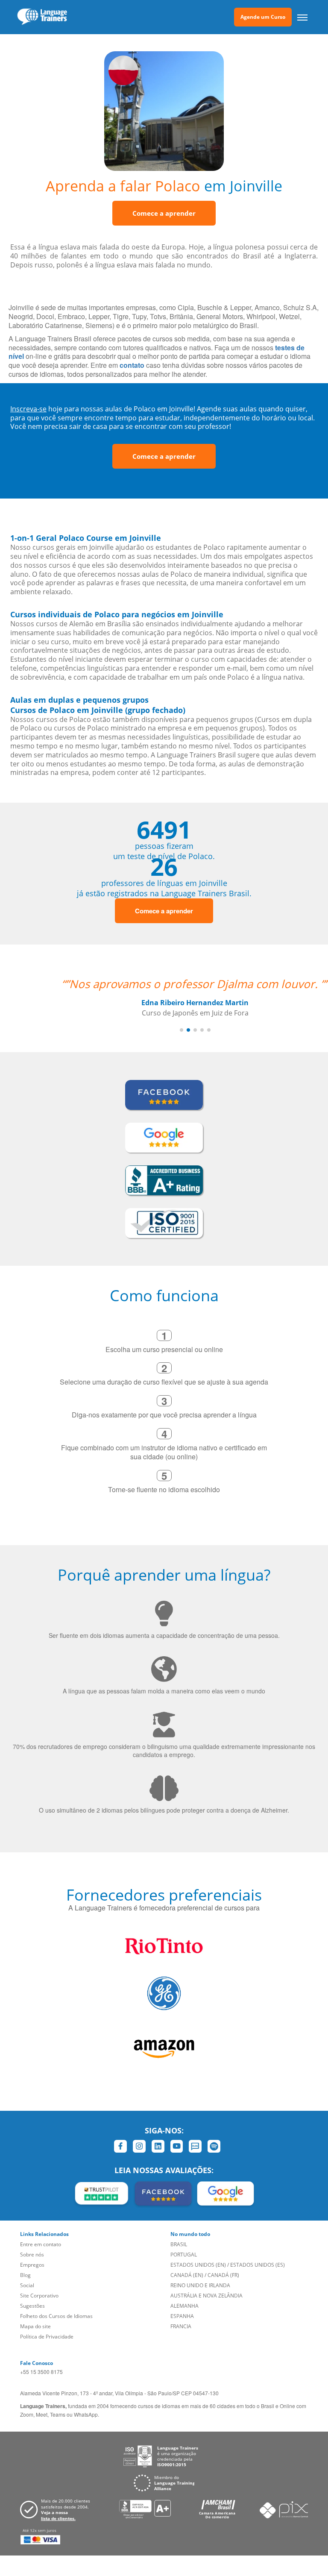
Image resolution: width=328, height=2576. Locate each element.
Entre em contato (41, 2244)
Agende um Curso (263, 17)
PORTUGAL (184, 2255)
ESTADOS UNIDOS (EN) (198, 2265)
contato (132, 365)
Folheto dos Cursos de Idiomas (56, 2316)
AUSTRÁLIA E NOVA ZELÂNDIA (206, 2296)
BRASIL (179, 2244)
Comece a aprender (164, 213)
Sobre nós (32, 2255)
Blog (25, 2275)
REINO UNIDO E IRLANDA (200, 2285)
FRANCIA (181, 2326)
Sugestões (32, 2306)
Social (27, 2285)
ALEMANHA (184, 2306)
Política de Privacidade (47, 2337)
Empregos (32, 2265)
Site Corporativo (39, 2296)
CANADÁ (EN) (187, 2275)
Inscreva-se (28, 409)
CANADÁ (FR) (223, 2275)
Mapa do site (35, 2326)
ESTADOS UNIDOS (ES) (258, 2265)
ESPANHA (182, 2316)
